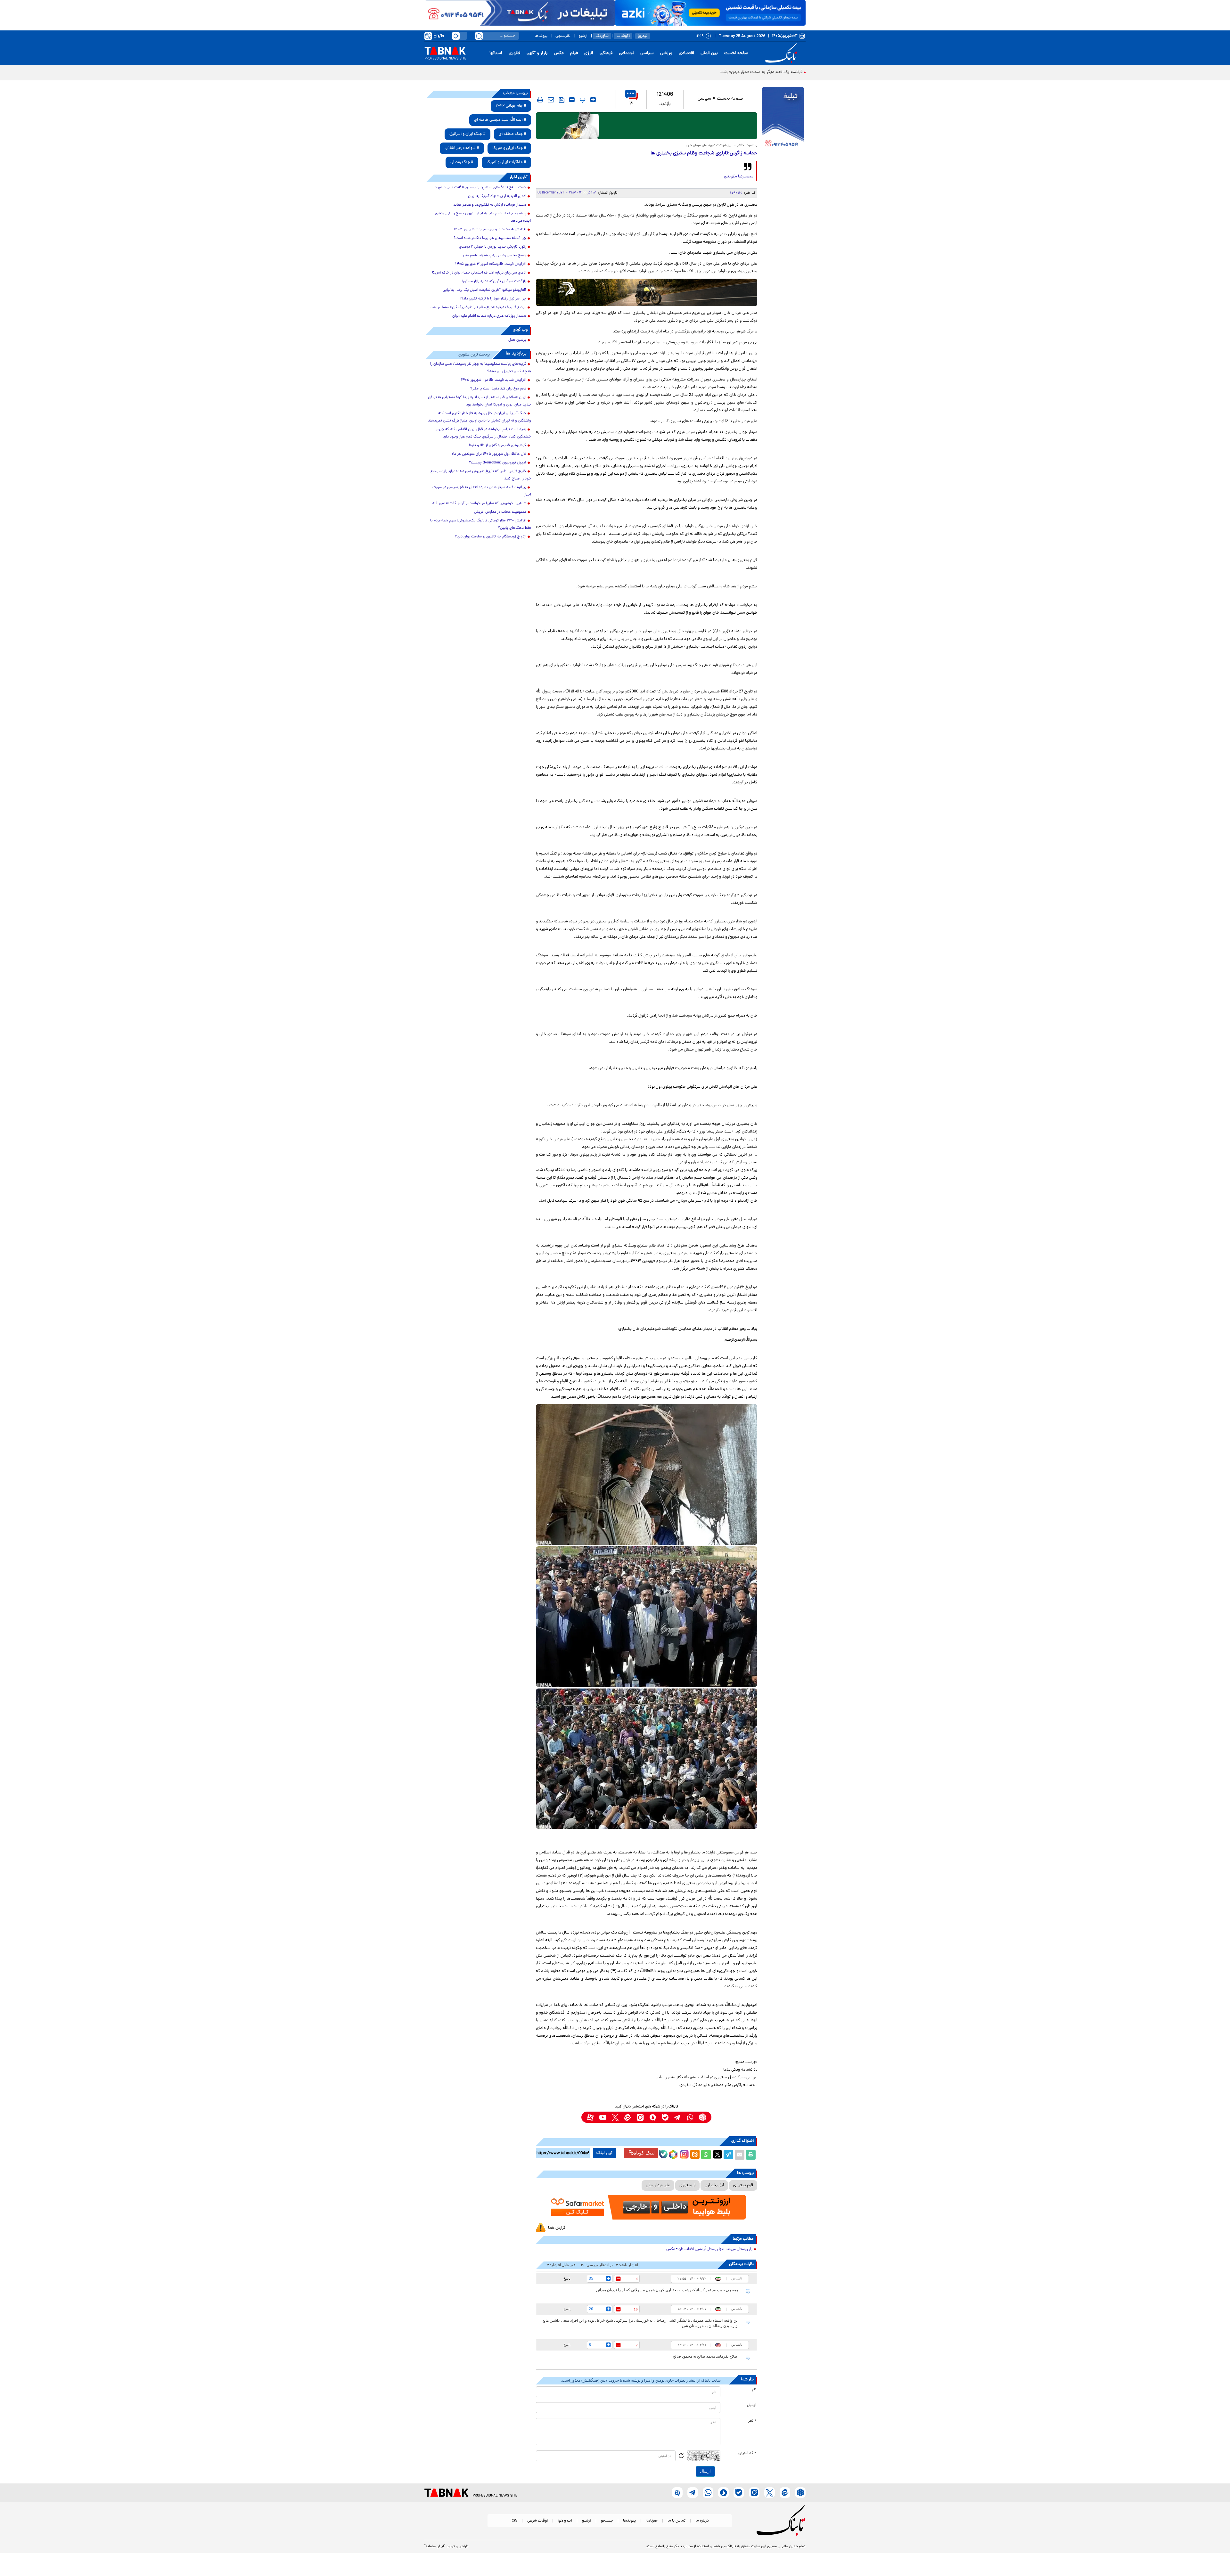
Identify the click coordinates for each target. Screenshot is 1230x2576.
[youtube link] (603, 2117)
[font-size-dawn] (572, 100)
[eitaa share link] (695, 2155)
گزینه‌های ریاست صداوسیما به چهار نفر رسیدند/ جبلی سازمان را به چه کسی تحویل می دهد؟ (481, 368)
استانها (496, 53)
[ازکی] (710, 13)
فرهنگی (606, 53)
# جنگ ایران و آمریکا (509, 148)
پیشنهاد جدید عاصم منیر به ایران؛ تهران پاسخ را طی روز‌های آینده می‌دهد (483, 217)
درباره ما (702, 2521)
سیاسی (647, 53)
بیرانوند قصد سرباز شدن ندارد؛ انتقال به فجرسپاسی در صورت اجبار (482, 491)
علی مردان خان (658, 2185)
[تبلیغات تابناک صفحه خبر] (783, 119)
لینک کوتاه (644, 2153)
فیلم (574, 53)
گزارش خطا (557, 2228)
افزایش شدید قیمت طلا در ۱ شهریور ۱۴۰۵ (494, 380)
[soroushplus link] (653, 2117)
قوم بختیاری (743, 2185)
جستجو (607, 2521)
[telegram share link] (728, 2155)
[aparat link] (590, 2117)
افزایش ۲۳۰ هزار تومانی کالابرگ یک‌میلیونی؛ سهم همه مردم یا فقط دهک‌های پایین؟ (481, 524)
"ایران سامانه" (435, 2547)
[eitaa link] (628, 2117)
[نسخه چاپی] (751, 2155)
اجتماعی (626, 53)
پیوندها (541, 36)
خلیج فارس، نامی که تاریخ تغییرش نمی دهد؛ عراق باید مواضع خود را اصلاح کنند (481, 475)
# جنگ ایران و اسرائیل (467, 134)
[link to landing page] (782, 53)
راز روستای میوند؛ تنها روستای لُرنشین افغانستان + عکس (709, 2249)
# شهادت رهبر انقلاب (462, 148)
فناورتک (602, 36)
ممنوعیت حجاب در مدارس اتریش (500, 512)
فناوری (514, 53)
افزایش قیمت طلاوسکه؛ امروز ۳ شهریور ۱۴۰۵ (491, 264)
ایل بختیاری (714, 2185)
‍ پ (582, 100)
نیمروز (643, 36)
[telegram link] (678, 2117)
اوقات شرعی (537, 2521)
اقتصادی (686, 53)
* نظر (752, 2421)
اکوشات (623, 36)
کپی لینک (605, 2153)
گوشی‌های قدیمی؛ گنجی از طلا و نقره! (498, 446)
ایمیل (752, 2405)
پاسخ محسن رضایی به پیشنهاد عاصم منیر (495, 256)
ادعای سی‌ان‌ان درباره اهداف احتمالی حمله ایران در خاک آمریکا (479, 273)
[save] (562, 100)
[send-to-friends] (551, 100)
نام (754, 2390)
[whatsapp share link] (706, 2155)
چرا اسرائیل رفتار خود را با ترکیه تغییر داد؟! (493, 299)
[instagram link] (640, 2117)
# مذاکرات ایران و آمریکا (506, 162)
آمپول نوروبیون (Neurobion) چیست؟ (498, 463)
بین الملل (709, 53)
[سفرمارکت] (646, 2207)
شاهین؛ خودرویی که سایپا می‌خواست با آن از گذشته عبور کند (479, 503)
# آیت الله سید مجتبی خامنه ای (500, 120)
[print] (540, 100)
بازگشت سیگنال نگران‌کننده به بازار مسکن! (494, 282)
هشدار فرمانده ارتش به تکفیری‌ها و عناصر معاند (490, 205)
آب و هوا (565, 2521)
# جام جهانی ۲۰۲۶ (511, 106)
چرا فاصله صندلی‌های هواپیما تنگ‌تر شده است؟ (490, 238)
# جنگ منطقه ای (512, 134)
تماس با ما (676, 2521)
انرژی (589, 53)
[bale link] (665, 2117)
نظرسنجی (563, 36)
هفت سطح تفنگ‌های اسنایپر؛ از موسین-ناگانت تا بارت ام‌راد (480, 188)
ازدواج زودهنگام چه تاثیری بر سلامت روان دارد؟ (491, 537)
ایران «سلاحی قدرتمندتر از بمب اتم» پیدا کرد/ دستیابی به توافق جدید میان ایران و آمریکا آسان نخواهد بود (480, 401)
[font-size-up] (593, 100)
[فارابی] (647, 126)
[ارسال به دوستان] (740, 2155)
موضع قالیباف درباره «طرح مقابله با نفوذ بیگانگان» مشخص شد (478, 307)
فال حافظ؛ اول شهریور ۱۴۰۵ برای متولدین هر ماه (489, 454)
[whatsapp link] (690, 2117)
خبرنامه (652, 2521)
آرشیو (583, 36)
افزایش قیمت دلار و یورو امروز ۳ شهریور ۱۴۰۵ (490, 230)
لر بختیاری (687, 2185)
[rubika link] (703, 2117)
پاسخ (567, 2278)
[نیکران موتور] (647, 292)
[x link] (615, 2117)
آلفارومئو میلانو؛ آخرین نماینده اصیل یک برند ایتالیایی (484, 290)
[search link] (479, 36)
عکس (559, 53)
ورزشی (666, 53)
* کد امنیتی (747, 2453)
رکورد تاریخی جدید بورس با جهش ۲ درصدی (493, 247)
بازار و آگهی (537, 53)
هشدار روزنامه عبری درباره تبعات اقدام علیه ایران (489, 316)
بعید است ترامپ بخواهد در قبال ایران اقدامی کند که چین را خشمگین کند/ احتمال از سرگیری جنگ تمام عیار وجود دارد (483, 433)
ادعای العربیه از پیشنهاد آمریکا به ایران (497, 196)
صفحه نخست (736, 53)
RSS (514, 2521)
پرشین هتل (517, 340)
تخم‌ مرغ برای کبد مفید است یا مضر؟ (498, 389)
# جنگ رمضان (462, 162)
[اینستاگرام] (684, 2154)
